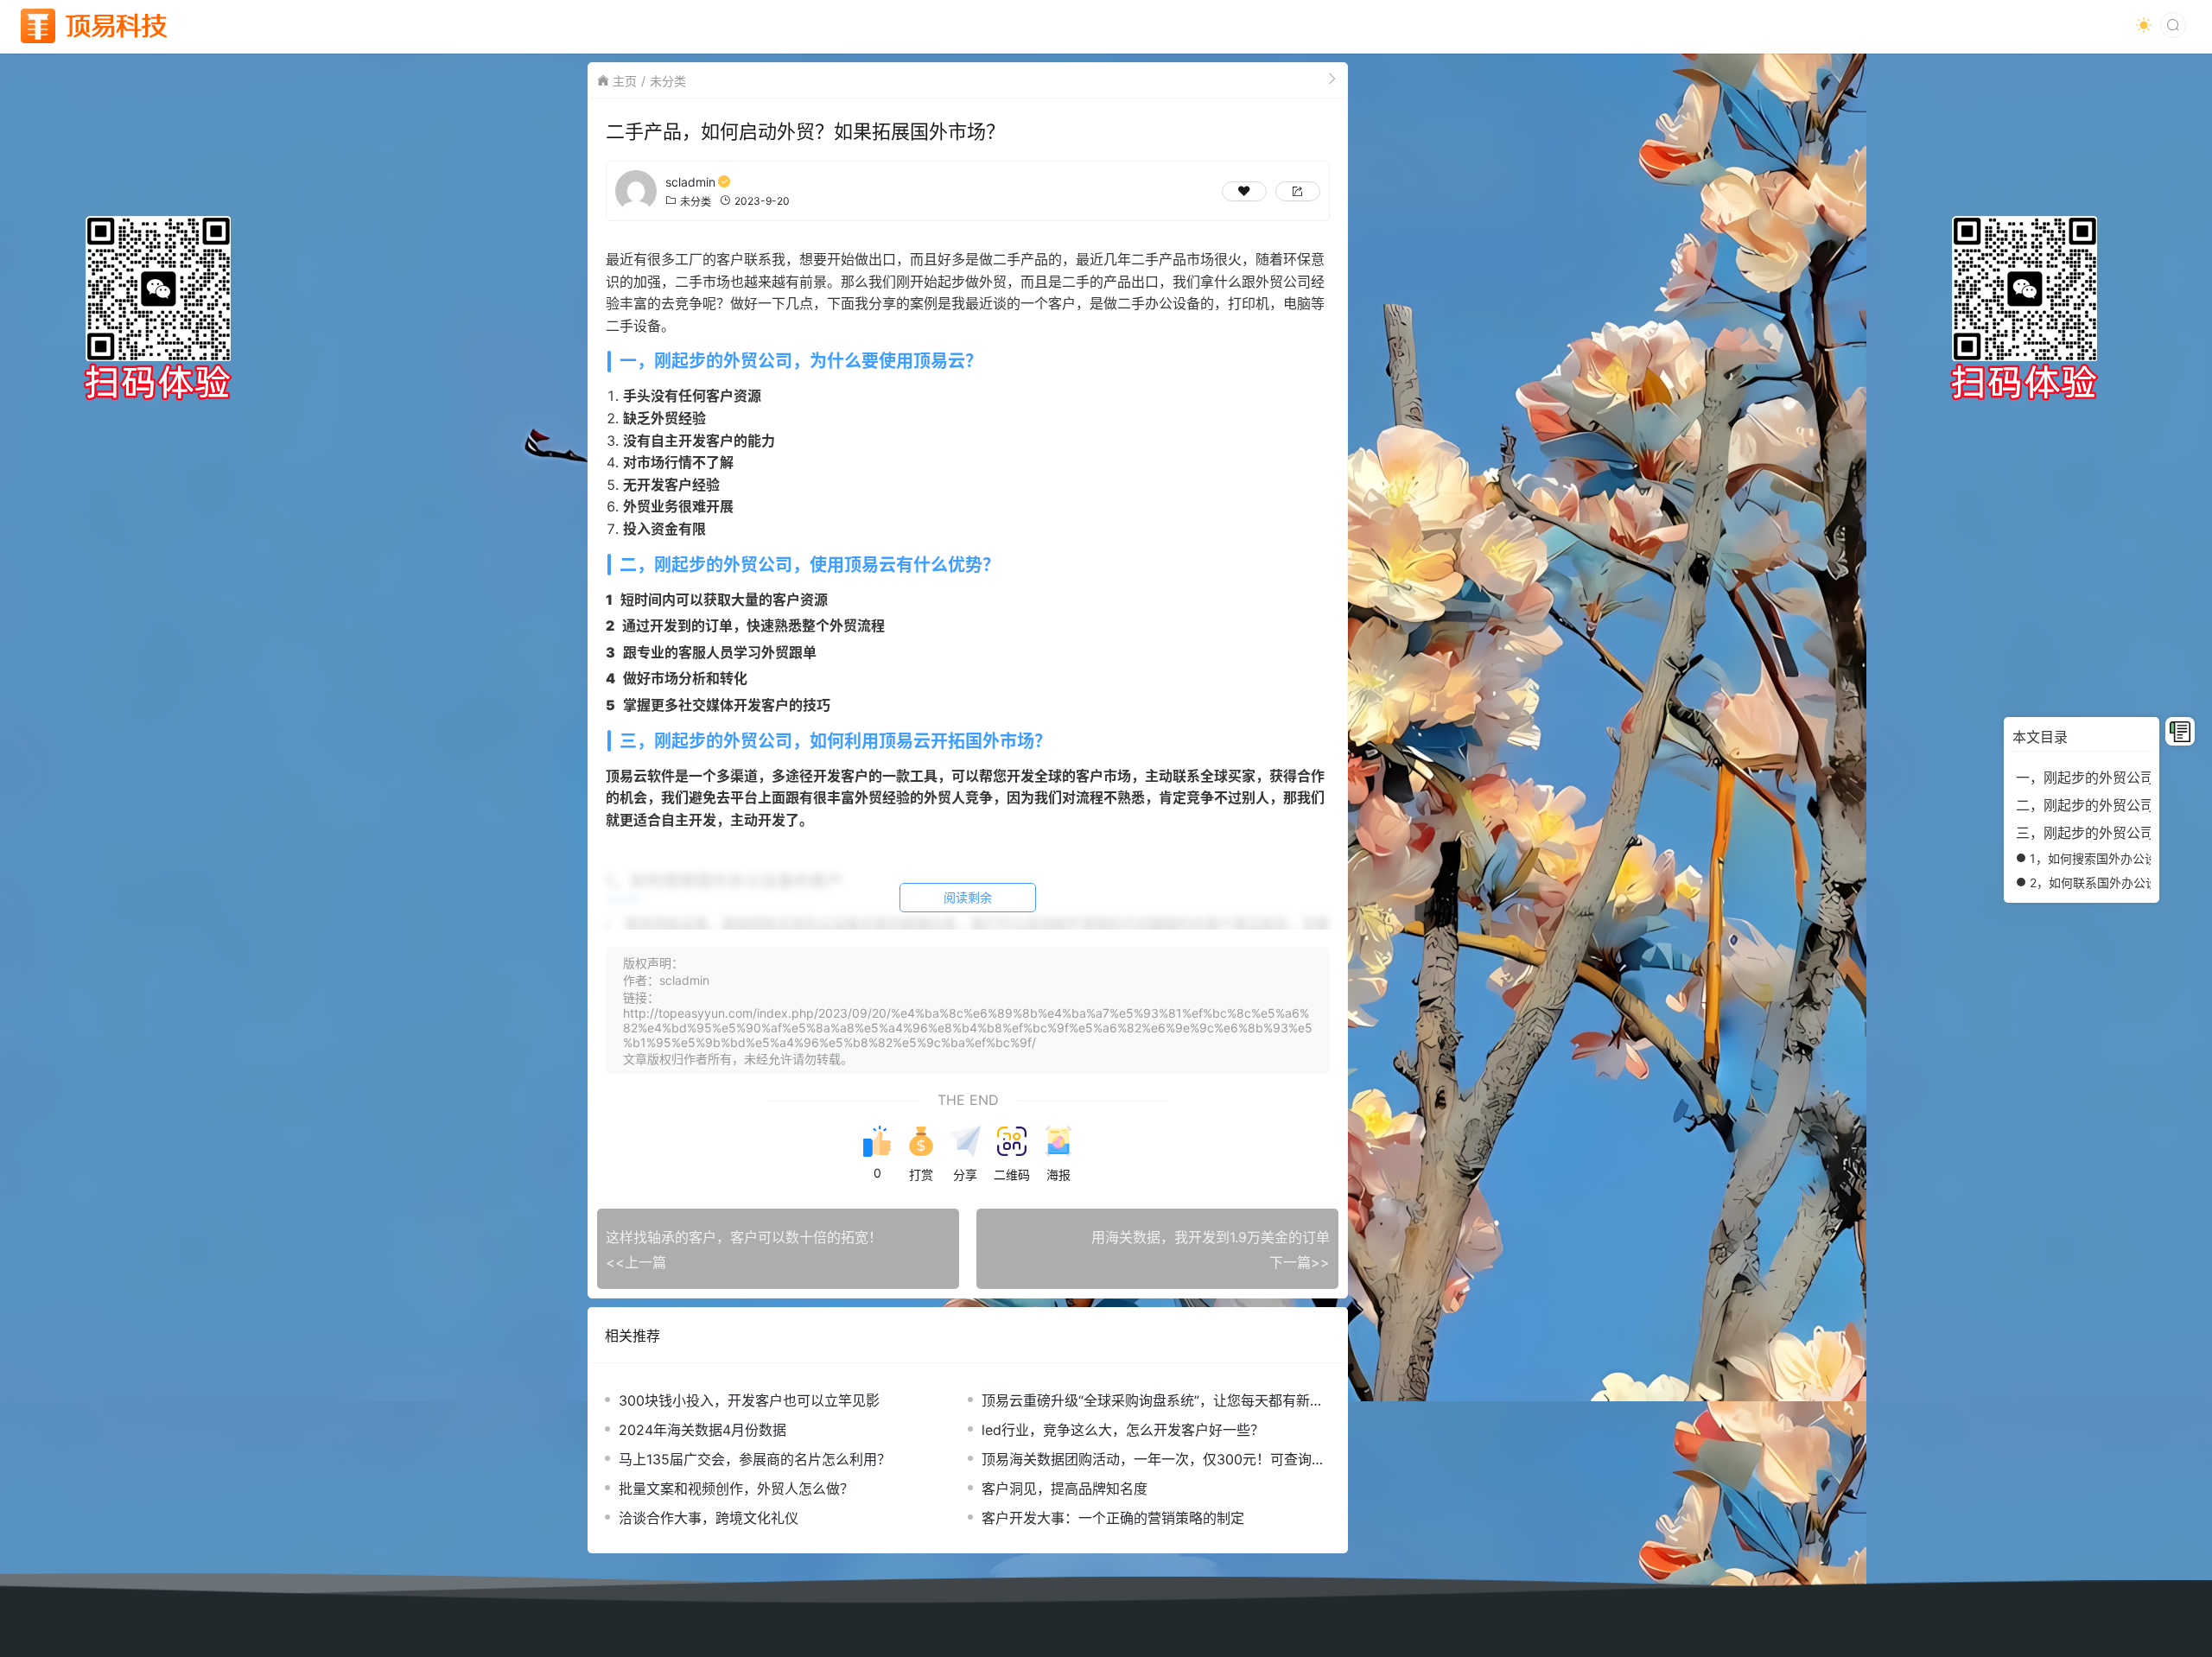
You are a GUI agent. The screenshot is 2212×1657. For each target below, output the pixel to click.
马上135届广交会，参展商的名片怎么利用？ (755, 1459)
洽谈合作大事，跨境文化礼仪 (709, 1518)
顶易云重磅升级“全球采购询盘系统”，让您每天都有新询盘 (1153, 1401)
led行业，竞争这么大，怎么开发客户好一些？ (1123, 1430)
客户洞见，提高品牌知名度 (1065, 1489)
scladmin (690, 182)
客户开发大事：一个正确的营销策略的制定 (1113, 1518)
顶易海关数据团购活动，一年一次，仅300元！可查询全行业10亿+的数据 (1154, 1460)
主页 (625, 81)
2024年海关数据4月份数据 (702, 1430)
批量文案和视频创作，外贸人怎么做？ (736, 1489)
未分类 (668, 81)
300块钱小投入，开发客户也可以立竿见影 (749, 1400)
